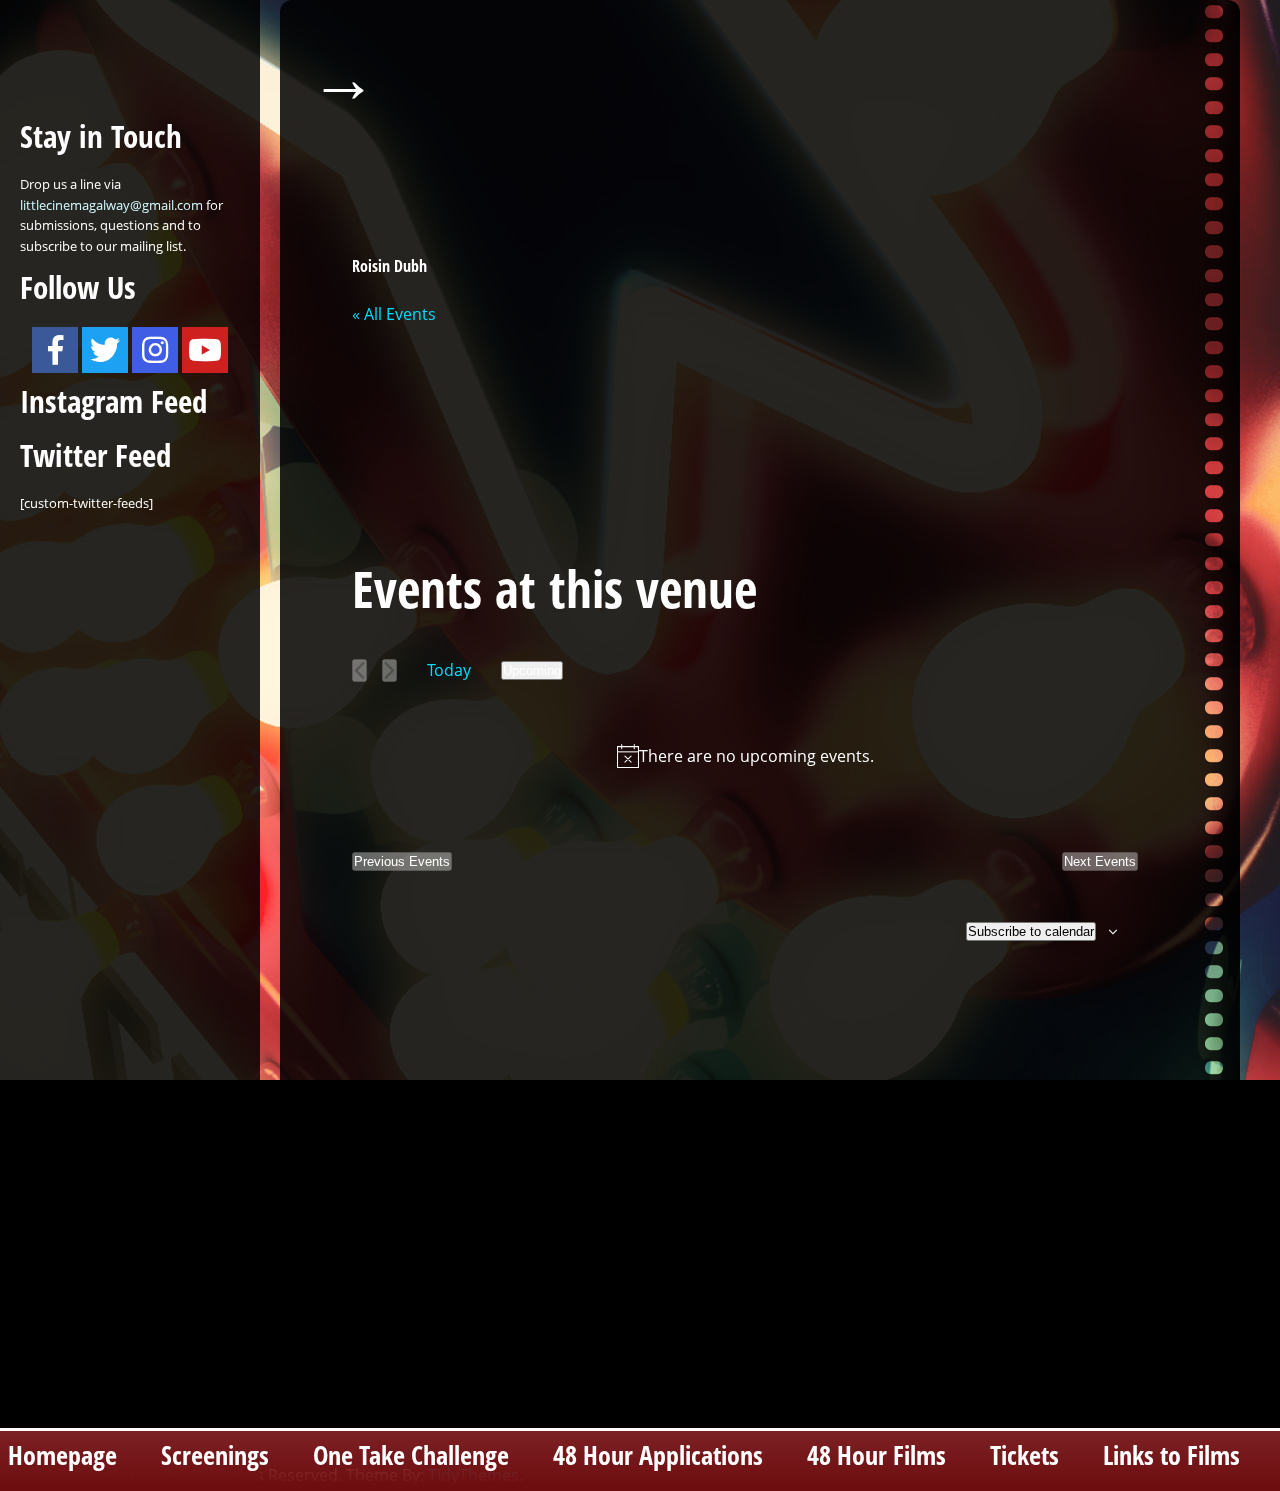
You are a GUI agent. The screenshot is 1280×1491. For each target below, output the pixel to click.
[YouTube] (205, 350)
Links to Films (1171, 1455)
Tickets (1024, 1455)
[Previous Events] (359, 670)
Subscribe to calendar (1031, 931)
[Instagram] (155, 350)
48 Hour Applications (658, 1455)
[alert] (745, 756)
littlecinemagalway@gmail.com (111, 205)
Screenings (215, 1455)
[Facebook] (55, 350)
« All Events (394, 314)
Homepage (62, 1455)
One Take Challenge (411, 1455)
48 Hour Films (876, 1455)
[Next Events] (389, 670)
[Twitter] (105, 350)
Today (449, 670)
